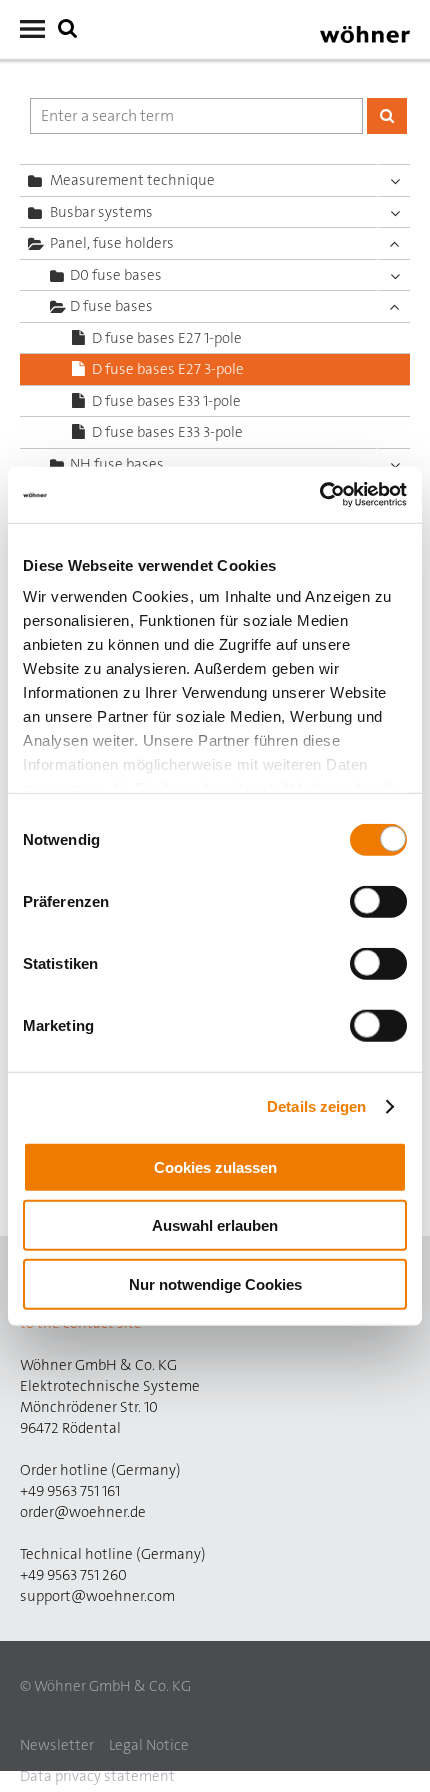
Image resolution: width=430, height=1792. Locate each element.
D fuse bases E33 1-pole (166, 401)
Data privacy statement (97, 1776)
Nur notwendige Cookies (215, 1283)
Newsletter (57, 1745)
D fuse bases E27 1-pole (167, 338)
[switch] (382, 905)
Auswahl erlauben (215, 1225)
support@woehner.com (97, 1596)
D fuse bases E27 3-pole (168, 369)
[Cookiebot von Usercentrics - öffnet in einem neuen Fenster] (319, 495)
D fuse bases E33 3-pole (167, 432)
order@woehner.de (83, 1512)
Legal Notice (149, 1745)
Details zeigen (316, 1106)
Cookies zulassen (215, 1166)
